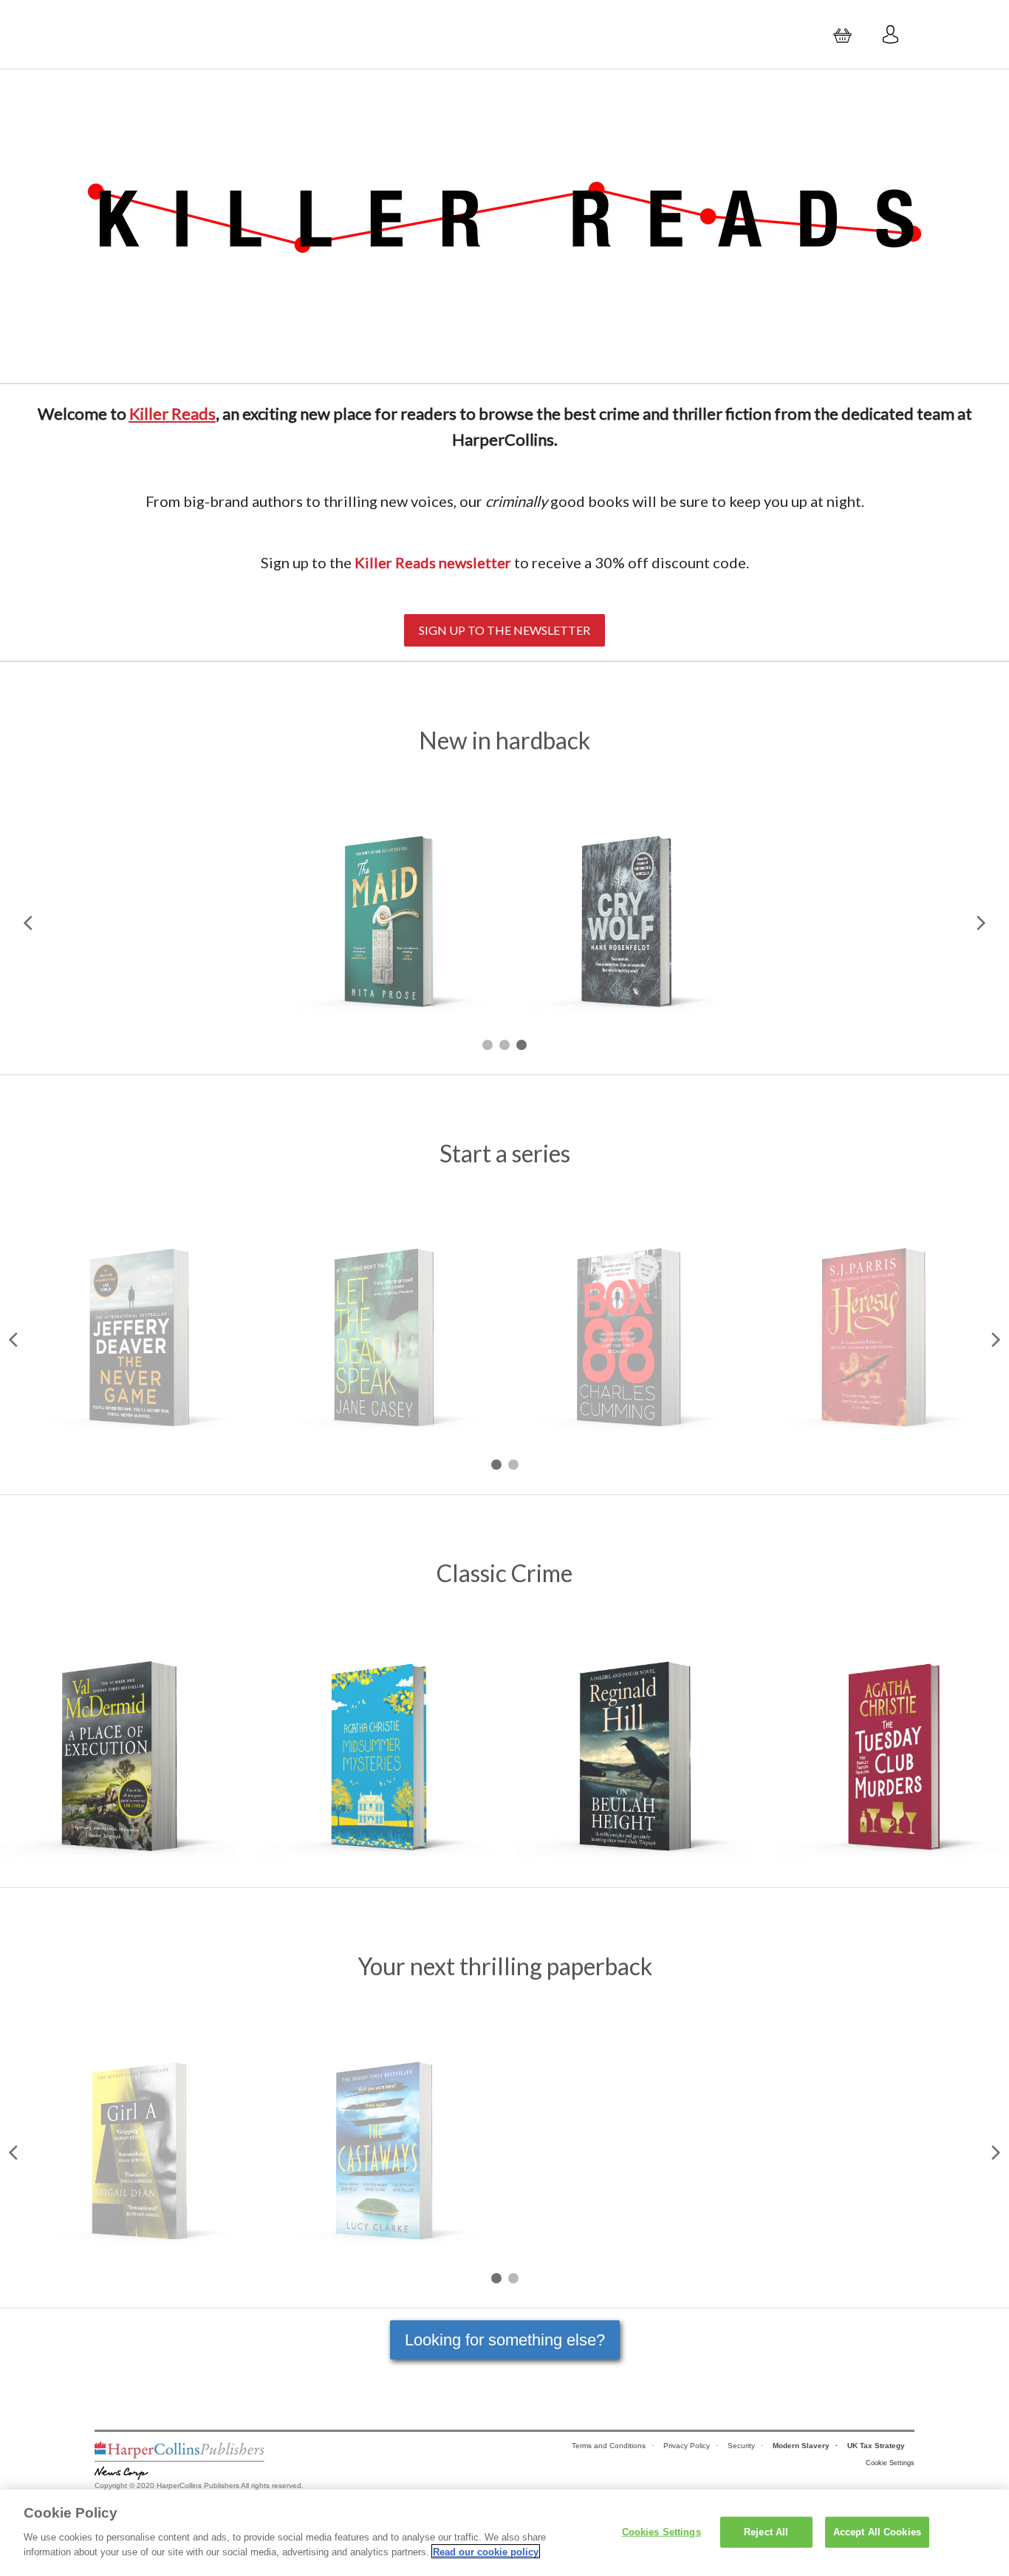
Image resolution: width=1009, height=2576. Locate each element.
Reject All (766, 2531)
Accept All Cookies (877, 2531)
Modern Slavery (801, 2446)
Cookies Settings (661, 2531)
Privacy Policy (687, 2446)
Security (741, 2446)
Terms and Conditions (609, 2446)
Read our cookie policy (486, 2551)
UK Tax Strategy (876, 2446)
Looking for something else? (505, 2340)
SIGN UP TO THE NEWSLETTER (504, 630)
